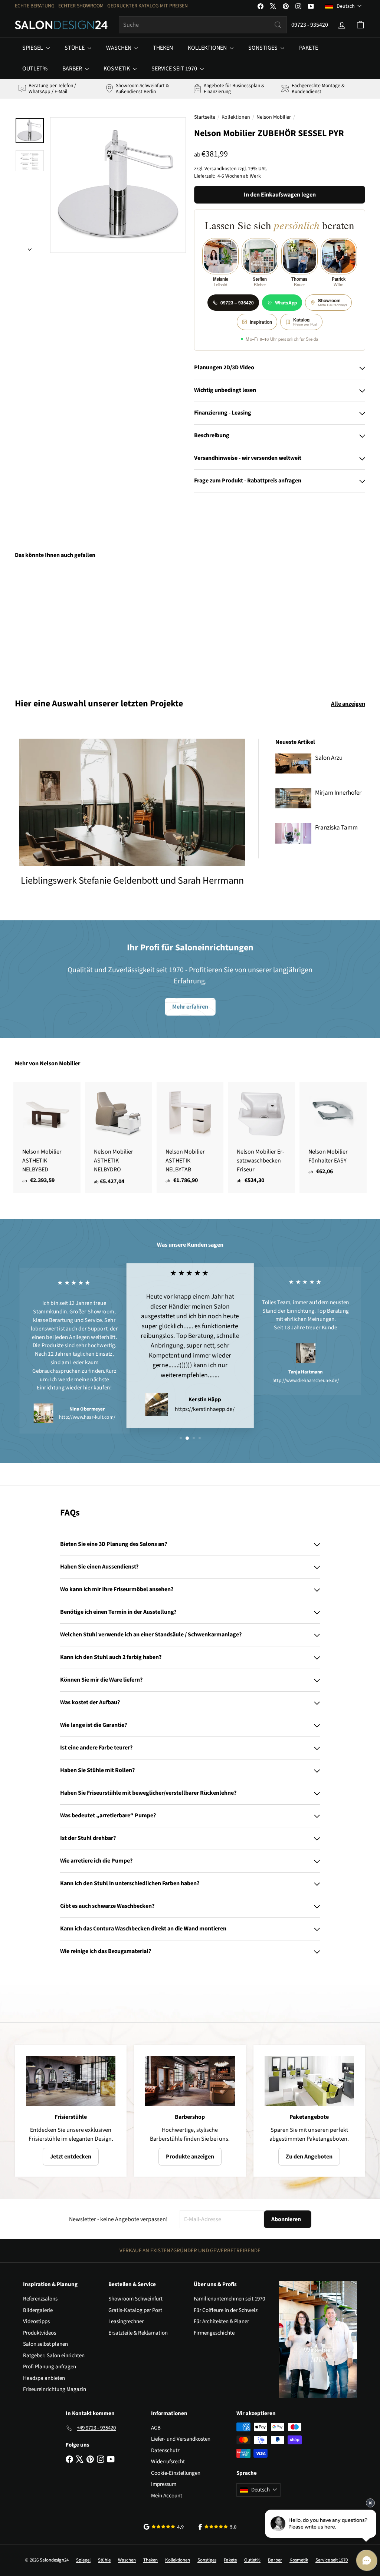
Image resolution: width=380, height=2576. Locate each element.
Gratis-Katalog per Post (135, 2310)
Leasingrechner (126, 2321)
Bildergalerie (38, 2310)
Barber (73, 69)
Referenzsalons (40, 2299)
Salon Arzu (329, 758)
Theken (163, 48)
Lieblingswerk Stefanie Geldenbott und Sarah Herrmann (132, 880)
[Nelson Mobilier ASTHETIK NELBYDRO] (119, 1138)
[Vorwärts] (30, 247)
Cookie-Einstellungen (176, 2473)
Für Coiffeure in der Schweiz (226, 2310)
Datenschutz (165, 2450)
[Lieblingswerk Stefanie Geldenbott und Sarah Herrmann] (132, 802)
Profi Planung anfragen (50, 2367)
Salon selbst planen (45, 2344)
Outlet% (35, 69)
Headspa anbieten (44, 2378)
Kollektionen (208, 48)
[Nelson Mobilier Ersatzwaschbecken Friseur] (261, 1137)
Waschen (119, 48)
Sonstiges (263, 48)
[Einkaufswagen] (360, 25)
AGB (156, 2428)
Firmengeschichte (214, 2333)
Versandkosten (220, 169)
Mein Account (167, 2496)
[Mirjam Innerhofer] (293, 798)
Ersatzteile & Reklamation (138, 2333)
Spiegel (33, 48)
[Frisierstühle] (71, 2081)
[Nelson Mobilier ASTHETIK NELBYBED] (47, 1137)
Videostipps (36, 2321)
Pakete (309, 48)
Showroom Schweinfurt (135, 2299)
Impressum (164, 2484)
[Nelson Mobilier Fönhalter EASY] (333, 1132)
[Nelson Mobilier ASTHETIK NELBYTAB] (190, 1137)
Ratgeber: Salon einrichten (54, 2356)
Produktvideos (40, 2333)
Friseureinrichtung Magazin (55, 2389)
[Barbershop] (190, 2081)
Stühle (75, 48)
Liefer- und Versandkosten (181, 2439)
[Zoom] (118, 185)
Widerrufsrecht (168, 2462)
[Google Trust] (164, 2527)
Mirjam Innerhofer (338, 793)
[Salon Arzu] (293, 763)
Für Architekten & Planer (221, 2321)
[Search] (278, 25)
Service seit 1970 (175, 69)
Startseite (205, 117)
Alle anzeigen (348, 704)
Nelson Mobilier (274, 117)
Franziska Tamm (336, 828)
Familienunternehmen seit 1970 (229, 2299)
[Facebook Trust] (218, 2527)
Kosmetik (117, 69)
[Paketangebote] (309, 2081)
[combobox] (203, 25)
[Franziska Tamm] (293, 833)
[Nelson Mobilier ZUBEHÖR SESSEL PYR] (41, 623)
